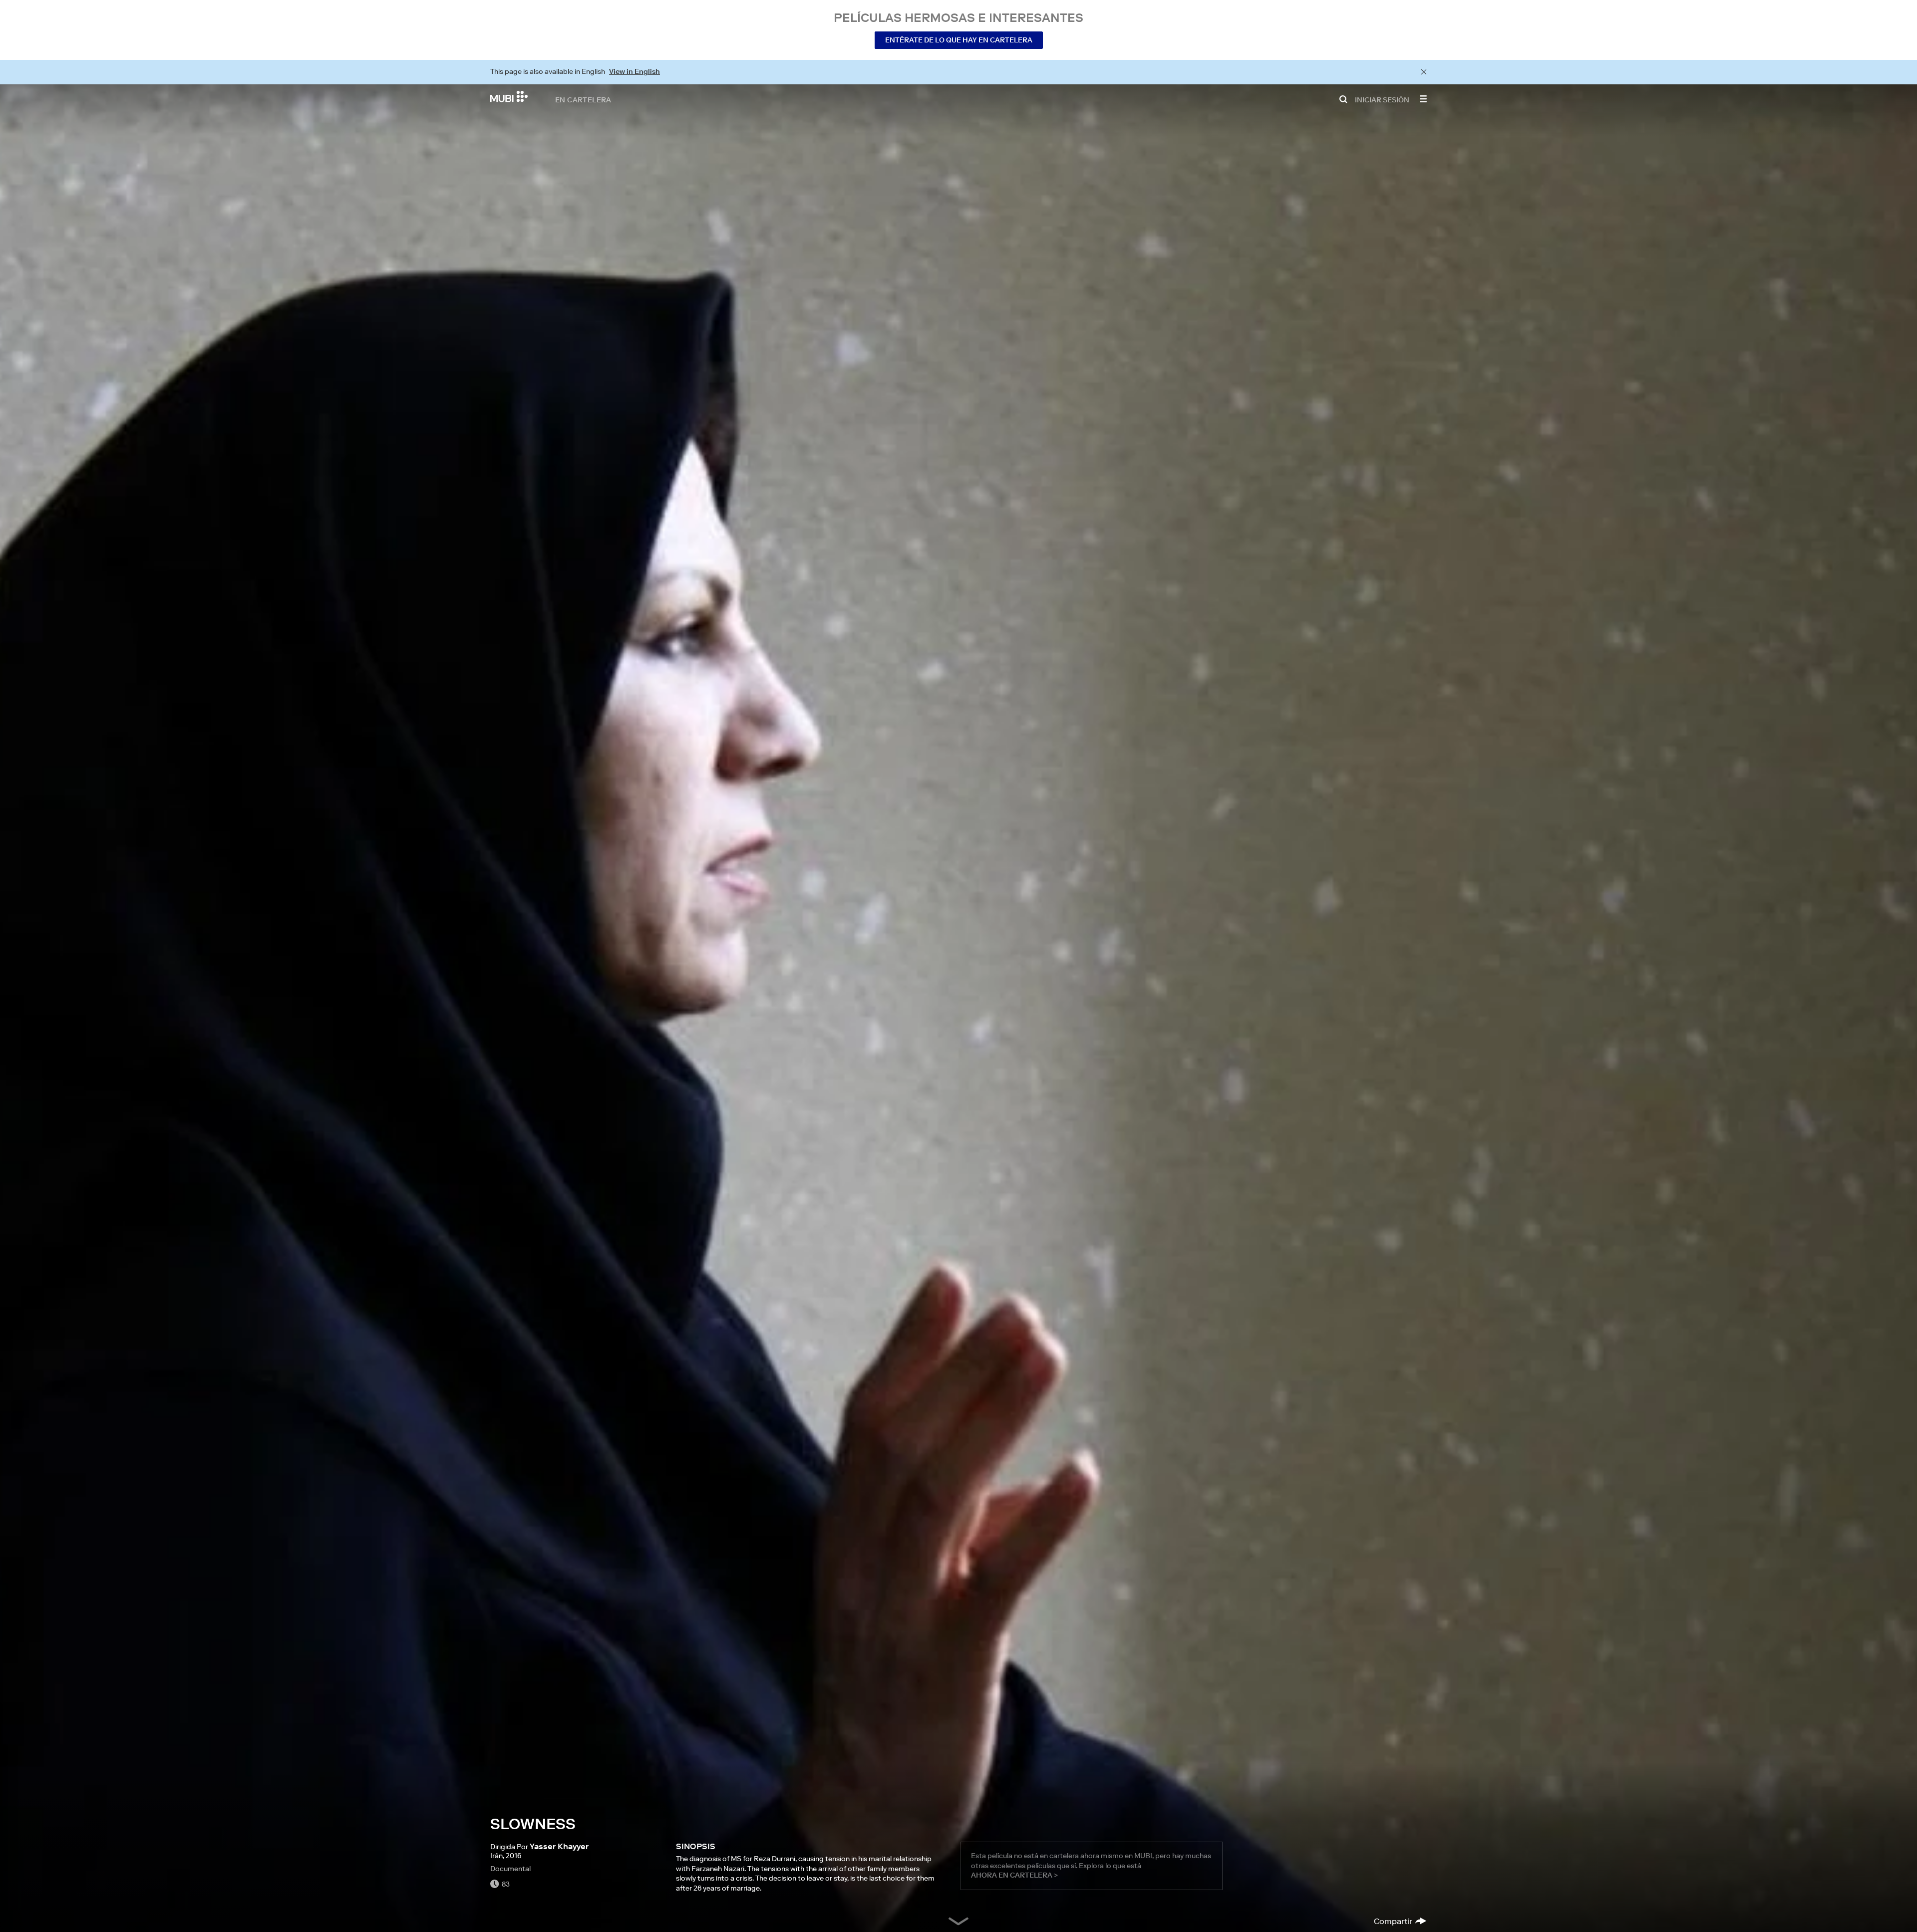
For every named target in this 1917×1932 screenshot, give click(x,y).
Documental (510, 1869)
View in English (635, 71)
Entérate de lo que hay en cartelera (959, 40)
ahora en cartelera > (1014, 1875)
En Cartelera (583, 99)
